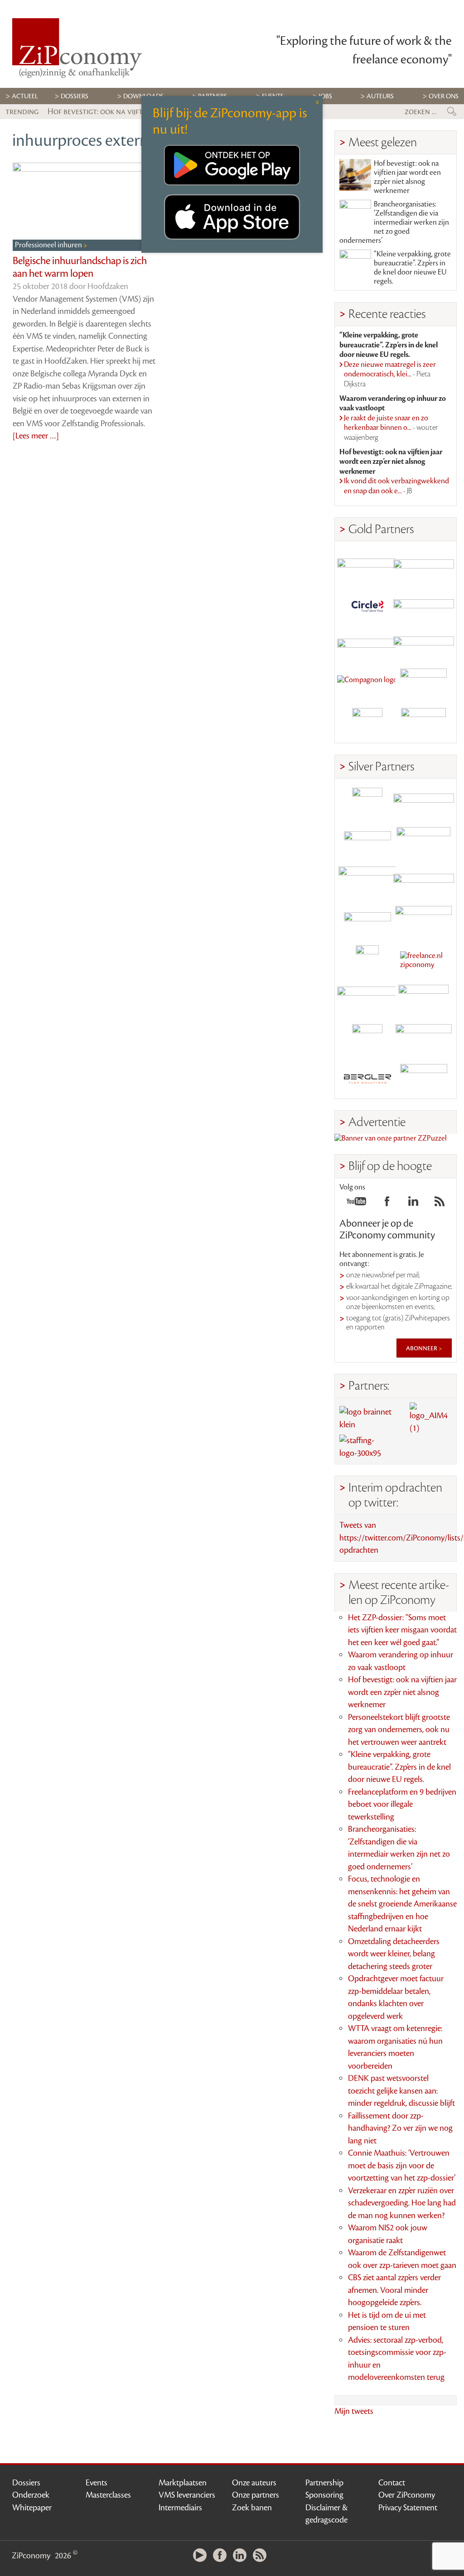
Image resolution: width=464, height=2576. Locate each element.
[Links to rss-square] (440, 1204)
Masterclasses (108, 2495)
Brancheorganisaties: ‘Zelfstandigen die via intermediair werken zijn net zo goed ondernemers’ (394, 222)
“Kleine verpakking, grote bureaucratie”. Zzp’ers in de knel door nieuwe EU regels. (412, 268)
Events (97, 2483)
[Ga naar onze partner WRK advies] (424, 1079)
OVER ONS (444, 96)
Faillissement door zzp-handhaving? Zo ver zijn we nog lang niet (400, 2128)
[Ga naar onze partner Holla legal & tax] (424, 921)
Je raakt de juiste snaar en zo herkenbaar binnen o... (391, 428)
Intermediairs (180, 2508)
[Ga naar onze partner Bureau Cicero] (367, 1039)
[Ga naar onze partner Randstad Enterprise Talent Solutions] (367, 803)
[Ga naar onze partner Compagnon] (367, 684)
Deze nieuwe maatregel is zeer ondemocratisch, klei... (390, 374)
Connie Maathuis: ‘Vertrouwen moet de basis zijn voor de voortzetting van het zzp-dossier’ (402, 2165)
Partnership (324, 2483)
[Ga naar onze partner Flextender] (424, 605)
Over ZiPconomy (407, 2495)
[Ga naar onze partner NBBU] (367, 1000)
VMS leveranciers (187, 2495)
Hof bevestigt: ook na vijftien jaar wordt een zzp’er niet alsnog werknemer (407, 177)
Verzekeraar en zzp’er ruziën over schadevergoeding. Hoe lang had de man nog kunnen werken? (402, 2203)
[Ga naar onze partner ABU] (424, 1000)
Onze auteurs (254, 2483)
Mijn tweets (354, 2411)
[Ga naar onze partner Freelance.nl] (424, 961)
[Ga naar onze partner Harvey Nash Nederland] (367, 723)
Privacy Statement (408, 2508)
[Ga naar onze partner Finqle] (367, 566)
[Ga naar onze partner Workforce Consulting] (424, 842)
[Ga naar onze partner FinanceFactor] (424, 566)
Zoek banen (252, 2508)
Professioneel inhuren (49, 245)
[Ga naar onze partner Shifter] (367, 882)
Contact (392, 2483)
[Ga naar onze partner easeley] (424, 803)
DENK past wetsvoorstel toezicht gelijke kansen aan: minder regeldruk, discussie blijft (401, 2091)
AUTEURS (380, 96)
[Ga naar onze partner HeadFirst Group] (424, 684)
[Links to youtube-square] (356, 1204)
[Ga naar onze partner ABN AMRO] (424, 882)
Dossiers (75, 96)
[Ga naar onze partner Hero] (424, 723)
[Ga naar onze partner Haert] (367, 921)
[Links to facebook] (387, 1204)
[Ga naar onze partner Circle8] (367, 605)
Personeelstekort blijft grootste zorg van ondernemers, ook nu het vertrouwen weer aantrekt (399, 1730)
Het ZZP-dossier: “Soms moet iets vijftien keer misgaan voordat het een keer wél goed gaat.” (402, 1630)
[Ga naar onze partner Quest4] (367, 842)
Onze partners (256, 2495)
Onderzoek (31, 2495)
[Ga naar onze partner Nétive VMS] (367, 961)
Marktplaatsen (183, 2483)
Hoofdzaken (108, 286)
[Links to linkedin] (413, 1204)
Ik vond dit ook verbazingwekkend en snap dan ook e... (396, 486)
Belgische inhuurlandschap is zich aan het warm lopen (80, 267)
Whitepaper (32, 2508)
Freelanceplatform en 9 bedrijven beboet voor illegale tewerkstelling (402, 1804)
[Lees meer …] (36, 436)
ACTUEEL (25, 96)
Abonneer (422, 1348)
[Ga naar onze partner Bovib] (424, 644)
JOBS (325, 96)
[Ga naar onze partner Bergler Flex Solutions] (367, 1079)
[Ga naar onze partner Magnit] (367, 644)
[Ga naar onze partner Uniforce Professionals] (424, 1039)
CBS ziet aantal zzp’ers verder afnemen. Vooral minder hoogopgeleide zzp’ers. (394, 2290)
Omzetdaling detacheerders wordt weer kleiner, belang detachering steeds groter (394, 1954)
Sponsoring (324, 2495)
